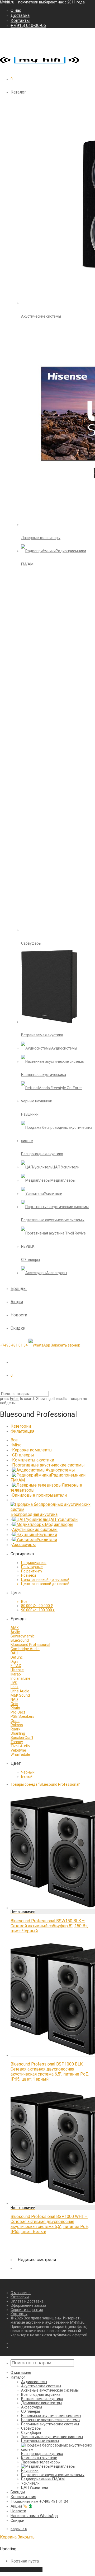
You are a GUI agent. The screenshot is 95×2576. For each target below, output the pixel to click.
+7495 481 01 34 (14, 1345)
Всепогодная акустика (41, 2394)
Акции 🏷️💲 (22, 2506)
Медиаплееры (59, 1524)
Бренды (19, 1289)
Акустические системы (35, 1530)
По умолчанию (34, 1563)
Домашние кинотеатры (41, 2403)
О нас (16, 10)
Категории (21, 1426)
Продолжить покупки (21, 2570)
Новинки (28, 1575)
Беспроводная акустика (34, 1514)
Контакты (20, 20)
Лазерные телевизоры (41, 2462)
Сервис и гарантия (27, 2310)
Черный (28, 1772)
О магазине (21, 2293)
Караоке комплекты (32, 1450)
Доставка (20, 15)
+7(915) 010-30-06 (28, 25)
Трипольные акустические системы (52, 2437)
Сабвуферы (31, 2428)
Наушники (47, 1535)
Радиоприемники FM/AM (43, 2479)
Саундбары (31, 2433)
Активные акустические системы (50, 2390)
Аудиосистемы (60, 1470)
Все (14, 1440)
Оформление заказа (28, 2305)
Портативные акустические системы (48, 1465)
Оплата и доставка (27, 2301)
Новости (19, 1315)
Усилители (47, 1540)
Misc (17, 1445)
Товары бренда (46, 1784)
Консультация (23, 2497)
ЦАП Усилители (62, 1519)
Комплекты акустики (33, 1460)
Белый (27, 1776)
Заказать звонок (65, 1345)
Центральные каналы (40, 2441)
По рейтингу (32, 1571)
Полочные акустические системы (50, 2424)
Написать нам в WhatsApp (34, 2516)
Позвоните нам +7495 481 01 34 (39, 2501)
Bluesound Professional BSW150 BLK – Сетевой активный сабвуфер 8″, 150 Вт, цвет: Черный (49, 1926)
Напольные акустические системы (51, 2416)
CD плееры (23, 1455)
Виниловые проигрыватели (39, 1495)
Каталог (18, 92)
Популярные (32, 1567)
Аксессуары (24, 1545)
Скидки (18, 1328)
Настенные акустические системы (51, 2420)
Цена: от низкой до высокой (45, 1580)
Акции (17, 1302)
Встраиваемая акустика (42, 2399)
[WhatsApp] (39, 1345)
